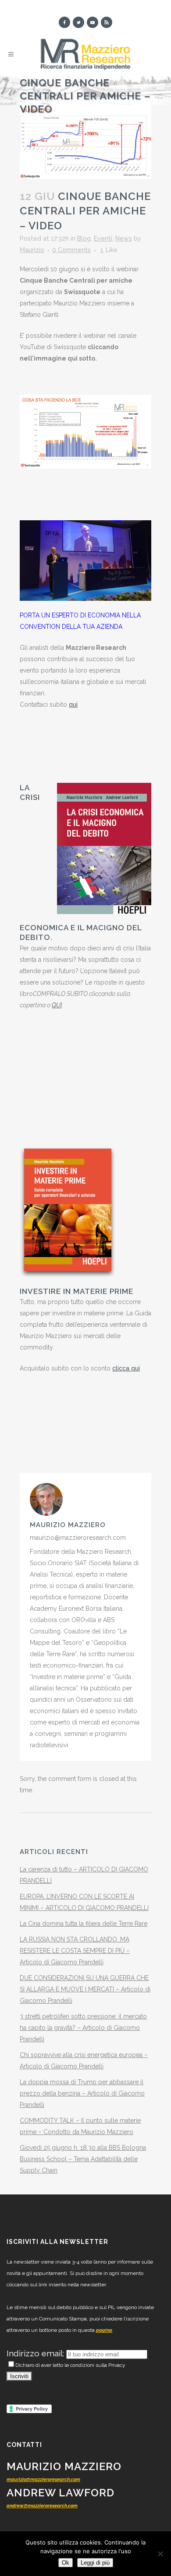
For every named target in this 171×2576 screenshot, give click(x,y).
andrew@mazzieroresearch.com (42, 2506)
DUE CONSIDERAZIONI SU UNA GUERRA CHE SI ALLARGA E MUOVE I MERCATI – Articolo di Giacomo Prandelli (85, 1989)
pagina (104, 2330)
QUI (57, 1005)
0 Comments (71, 250)
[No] (160, 2554)
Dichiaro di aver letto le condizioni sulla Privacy (70, 2365)
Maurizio (32, 250)
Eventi (103, 238)
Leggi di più (95, 2563)
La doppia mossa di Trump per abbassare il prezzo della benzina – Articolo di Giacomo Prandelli (82, 2093)
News (124, 238)
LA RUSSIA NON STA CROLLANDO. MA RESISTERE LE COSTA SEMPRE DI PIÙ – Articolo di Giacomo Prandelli (75, 1951)
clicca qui (126, 1368)
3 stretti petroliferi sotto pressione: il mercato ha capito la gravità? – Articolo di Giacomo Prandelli (83, 2028)
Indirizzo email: (36, 2353)
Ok (66, 2563)
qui (73, 704)
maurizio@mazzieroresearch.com (43, 2480)
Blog (84, 238)
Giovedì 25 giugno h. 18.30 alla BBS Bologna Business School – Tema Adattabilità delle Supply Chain (83, 2159)
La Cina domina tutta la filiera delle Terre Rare (84, 1924)
